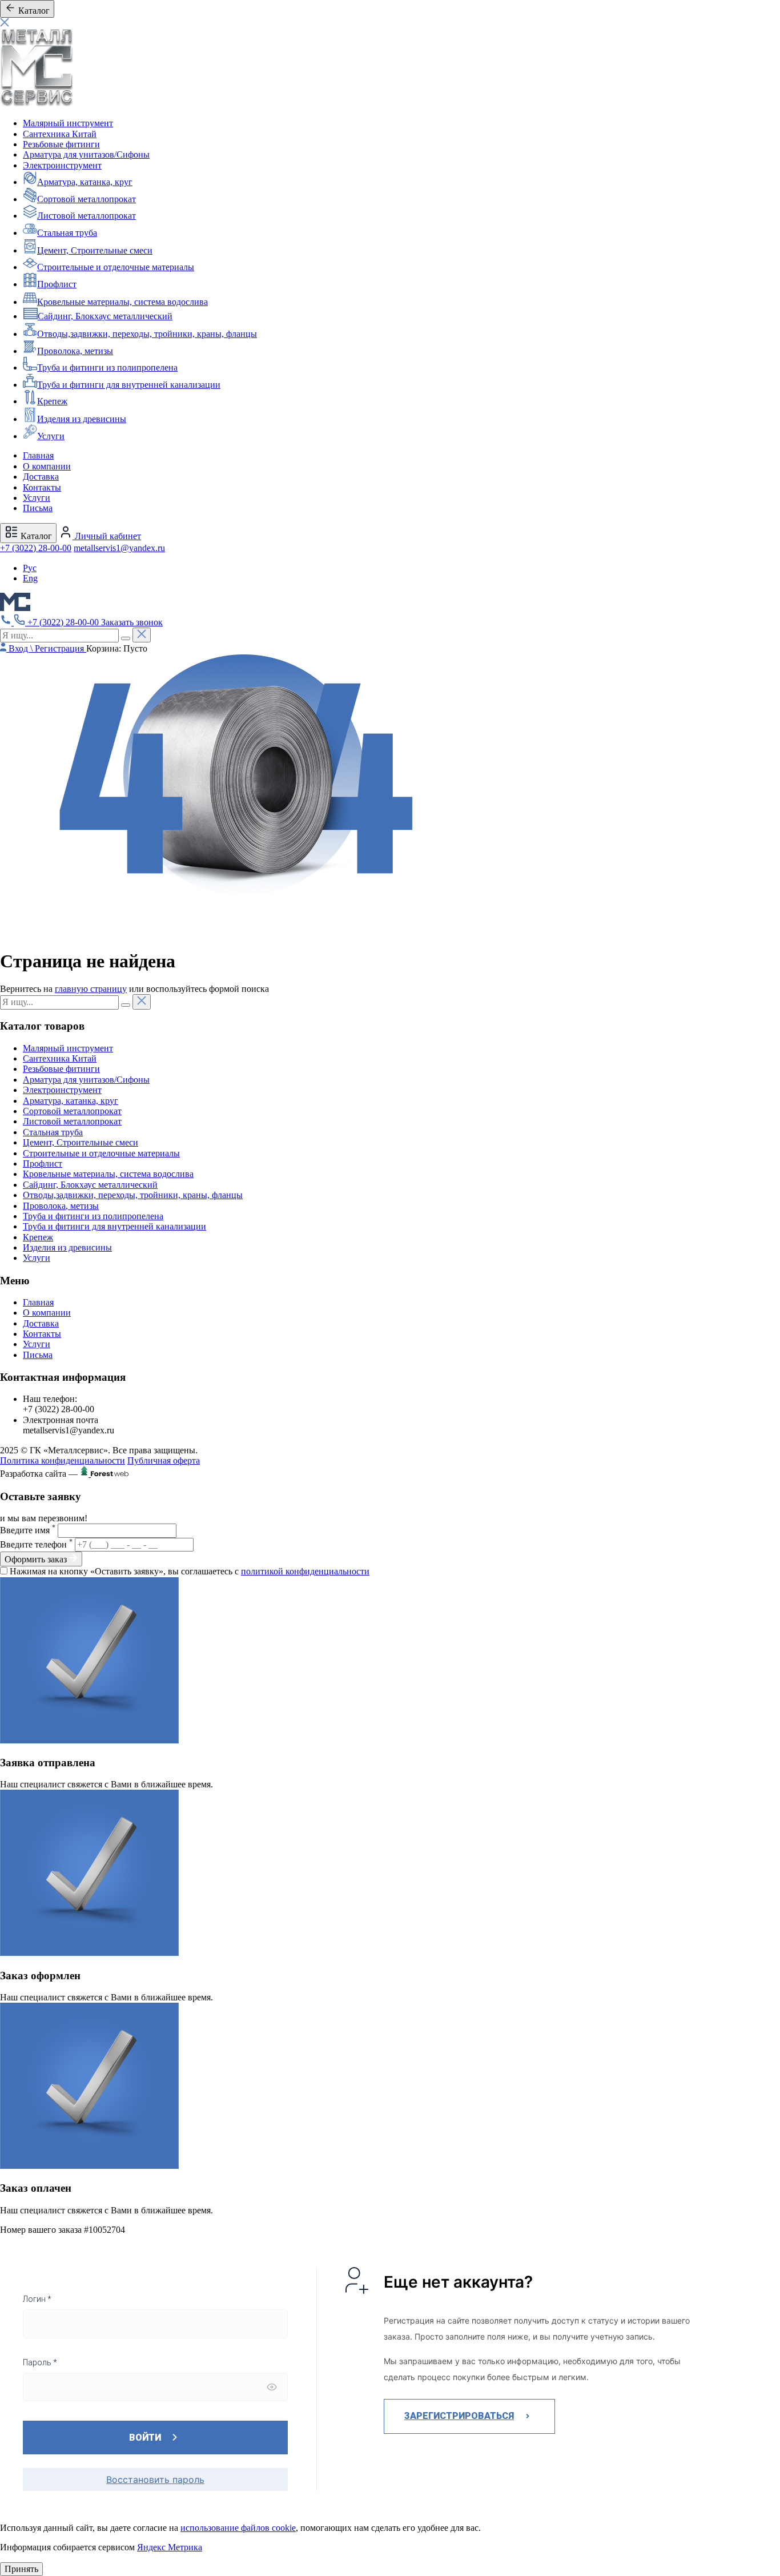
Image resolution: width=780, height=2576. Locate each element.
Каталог (35, 536)
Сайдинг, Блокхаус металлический (105, 316)
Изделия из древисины (82, 419)
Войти (145, 2438)
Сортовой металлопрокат (87, 199)
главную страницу (91, 989)
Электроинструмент (62, 165)
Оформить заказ (37, 1559)
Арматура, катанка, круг (85, 182)
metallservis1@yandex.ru (119, 548)
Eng (30, 578)
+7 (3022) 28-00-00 (36, 548)
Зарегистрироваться (459, 2416)
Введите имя (28, 1530)
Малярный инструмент (68, 123)
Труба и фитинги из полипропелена (107, 367)
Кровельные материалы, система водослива (122, 302)
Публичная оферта (164, 1460)
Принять (21, 2569)
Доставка (41, 477)
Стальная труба (67, 233)
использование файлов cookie (238, 2528)
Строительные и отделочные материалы (116, 267)
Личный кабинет (107, 536)
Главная (38, 455)
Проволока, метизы (75, 351)
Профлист (57, 284)
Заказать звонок (132, 622)
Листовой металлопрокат (87, 216)
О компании (47, 466)
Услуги (51, 436)
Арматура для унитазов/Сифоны (86, 154)
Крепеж (52, 401)
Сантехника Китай (60, 134)
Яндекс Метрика (170, 2547)
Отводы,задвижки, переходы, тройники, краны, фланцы (147, 334)
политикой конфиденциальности (305, 1571)
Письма (38, 508)
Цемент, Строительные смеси (95, 250)
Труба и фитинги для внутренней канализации (129, 385)
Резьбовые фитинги (61, 144)
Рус (30, 568)
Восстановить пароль (155, 2479)
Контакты (42, 487)
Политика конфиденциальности (63, 1460)
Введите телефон (36, 1544)
